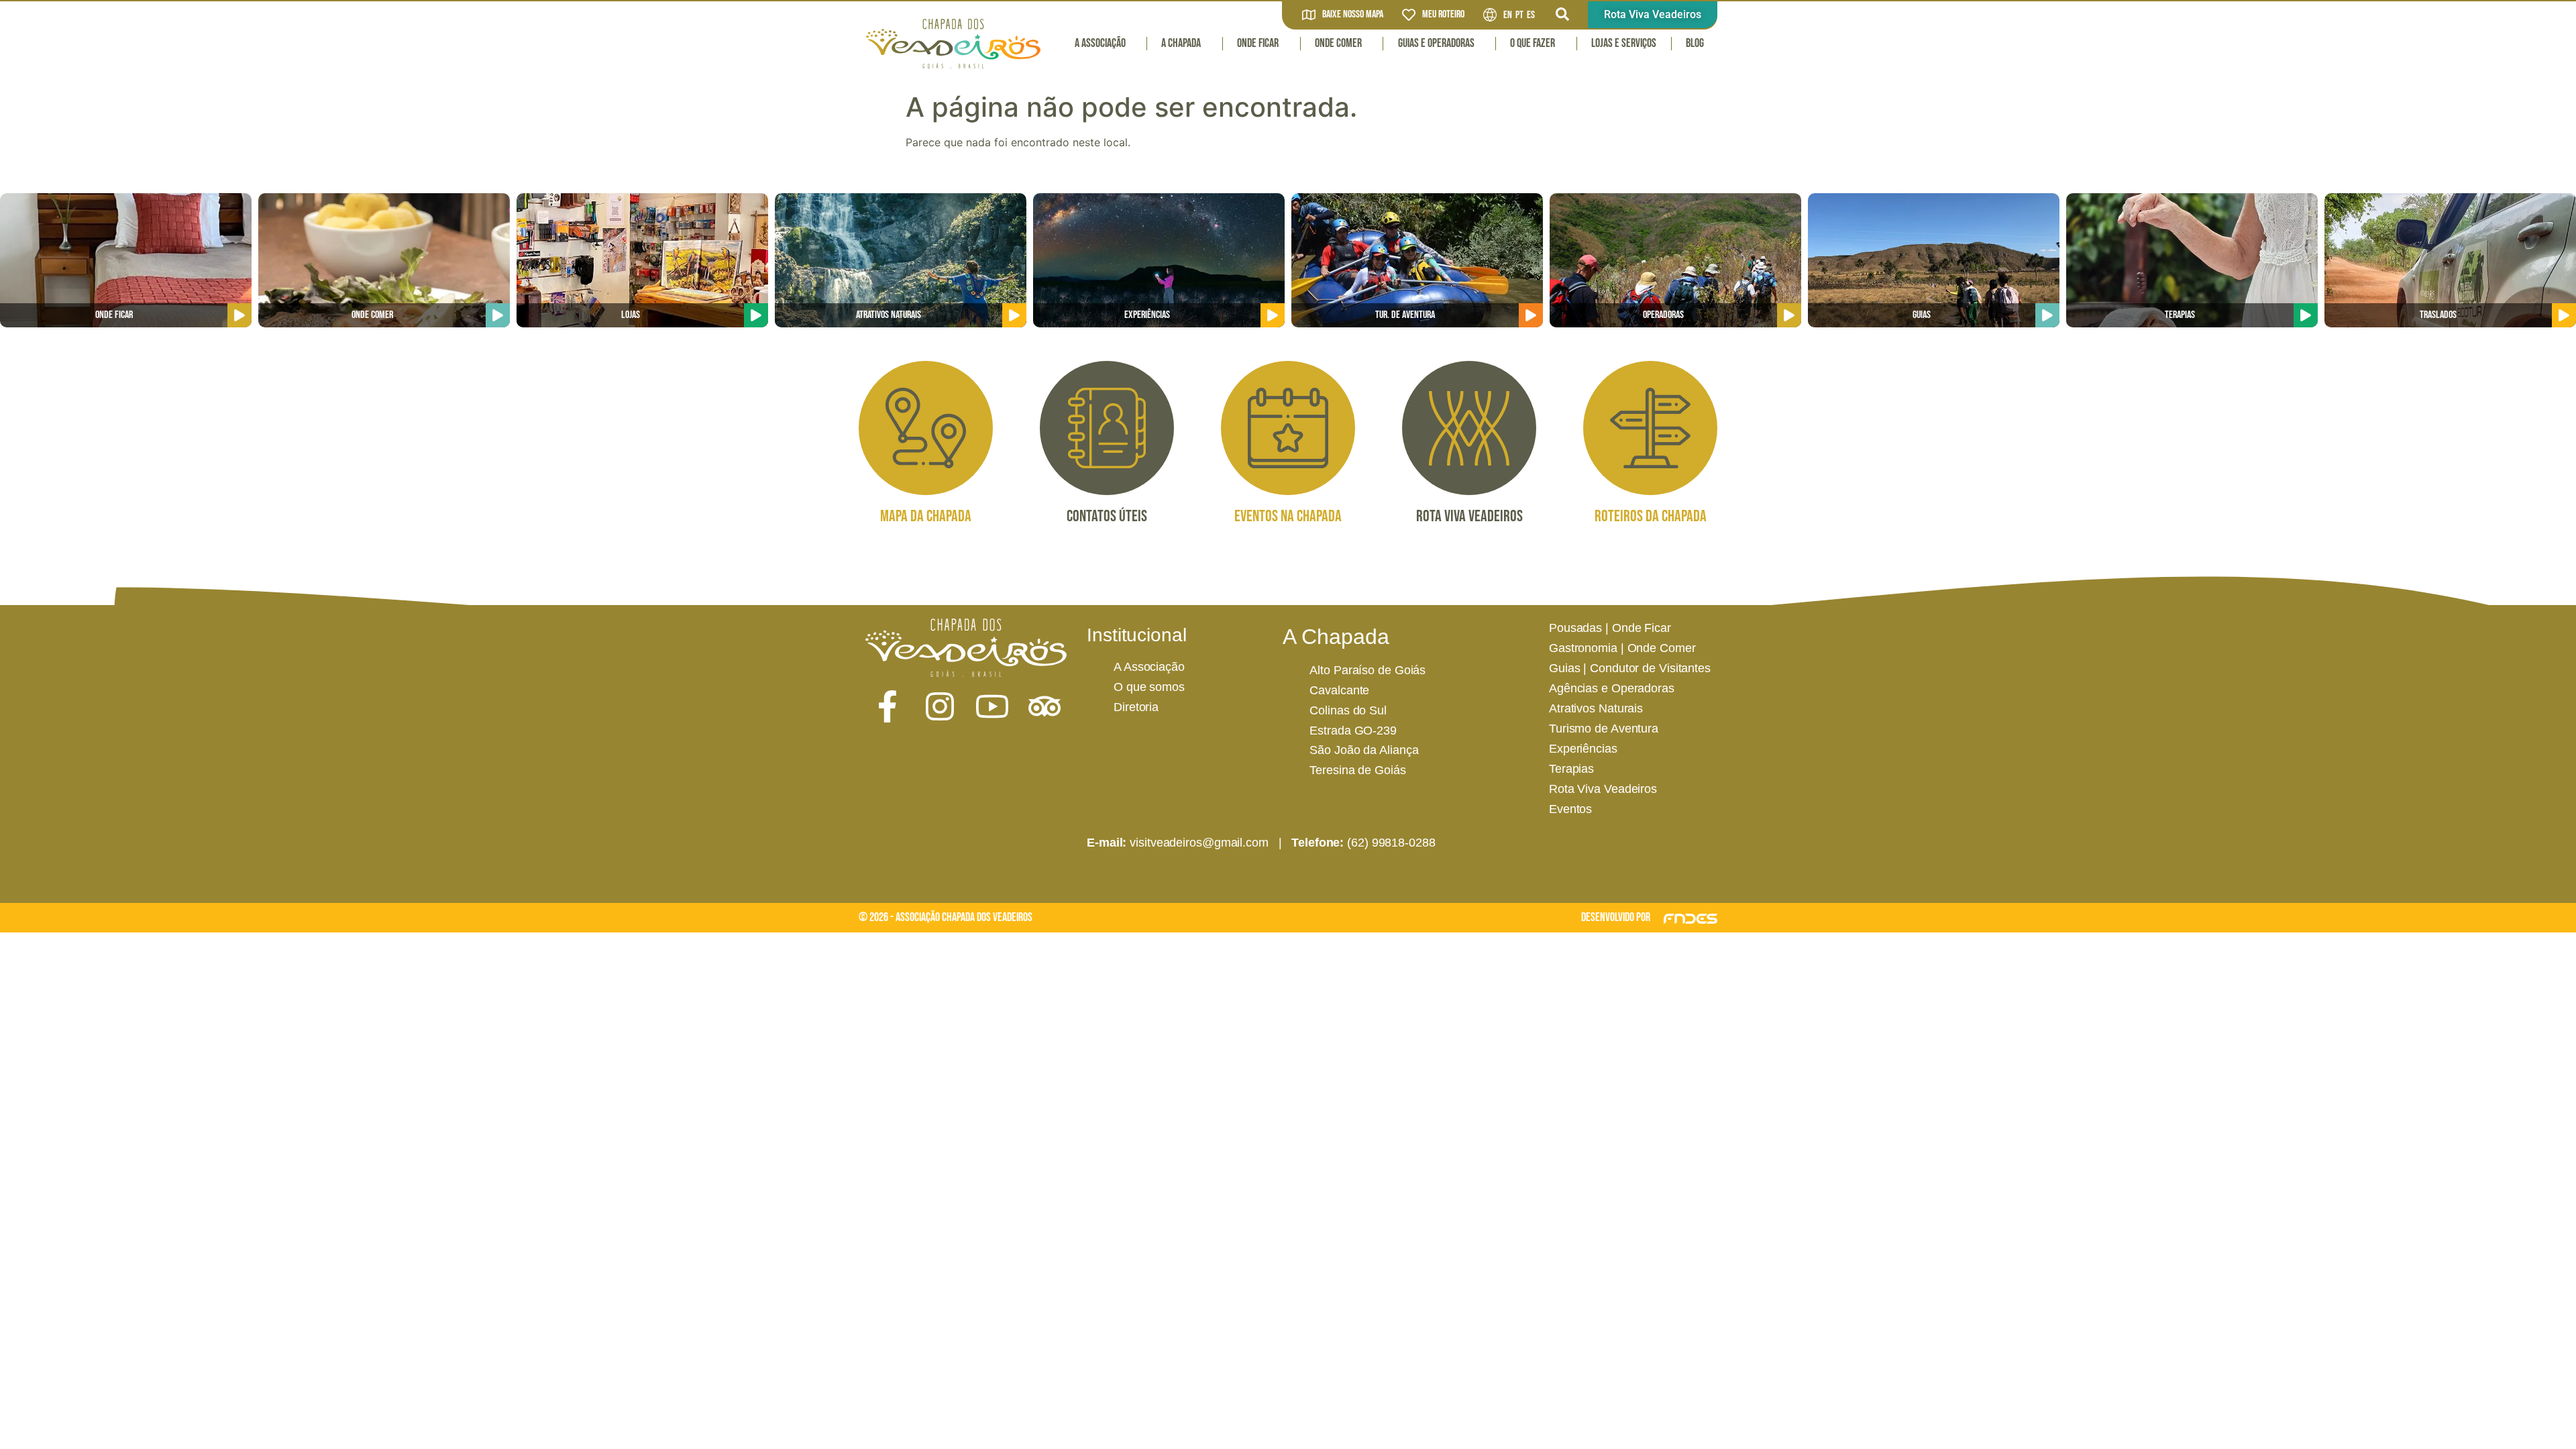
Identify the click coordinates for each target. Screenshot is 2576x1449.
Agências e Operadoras (1612, 688)
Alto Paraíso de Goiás (1367, 670)
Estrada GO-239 (1353, 731)
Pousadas (1575, 628)
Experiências (1583, 749)
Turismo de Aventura (1604, 729)
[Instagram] (940, 706)
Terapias (1571, 769)
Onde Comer (1338, 43)
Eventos (1570, 809)
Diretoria (1136, 707)
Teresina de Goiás (1357, 770)
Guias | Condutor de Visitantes (1630, 668)
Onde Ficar (1258, 43)
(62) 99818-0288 (1391, 843)
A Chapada (1181, 43)
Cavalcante (1339, 690)
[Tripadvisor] (1044, 706)
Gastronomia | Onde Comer (1622, 648)
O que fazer (1533, 43)
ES (1531, 15)
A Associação (1100, 43)
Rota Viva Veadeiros (1603, 789)
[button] (1562, 14)
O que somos (1149, 687)
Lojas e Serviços (1624, 43)
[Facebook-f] (888, 706)
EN (1508, 15)
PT (1519, 15)
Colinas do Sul (1348, 710)
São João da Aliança (1364, 750)
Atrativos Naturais (1596, 708)
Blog (1695, 43)
